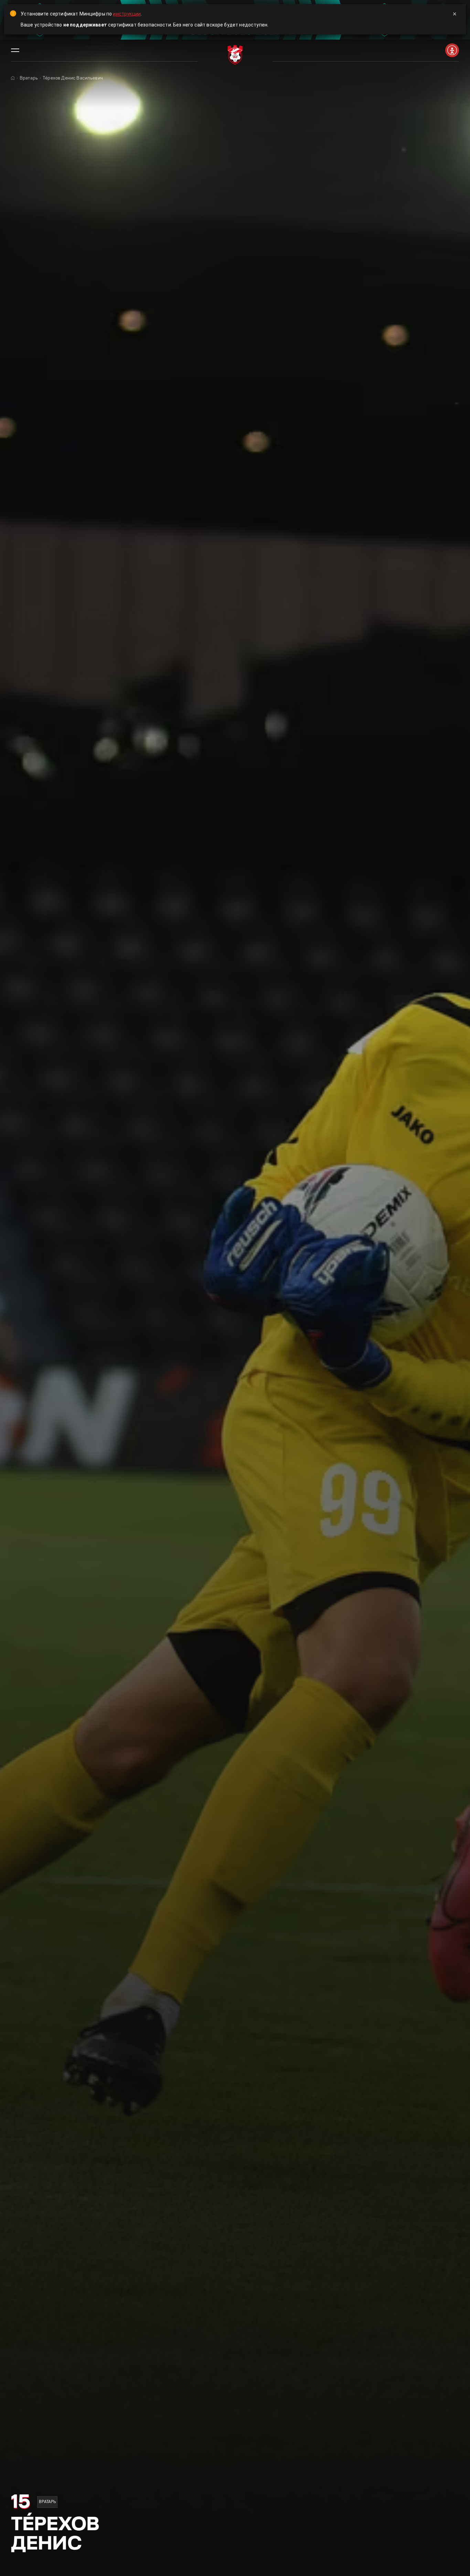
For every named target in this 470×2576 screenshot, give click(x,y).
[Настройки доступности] (452, 50)
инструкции (127, 14)
